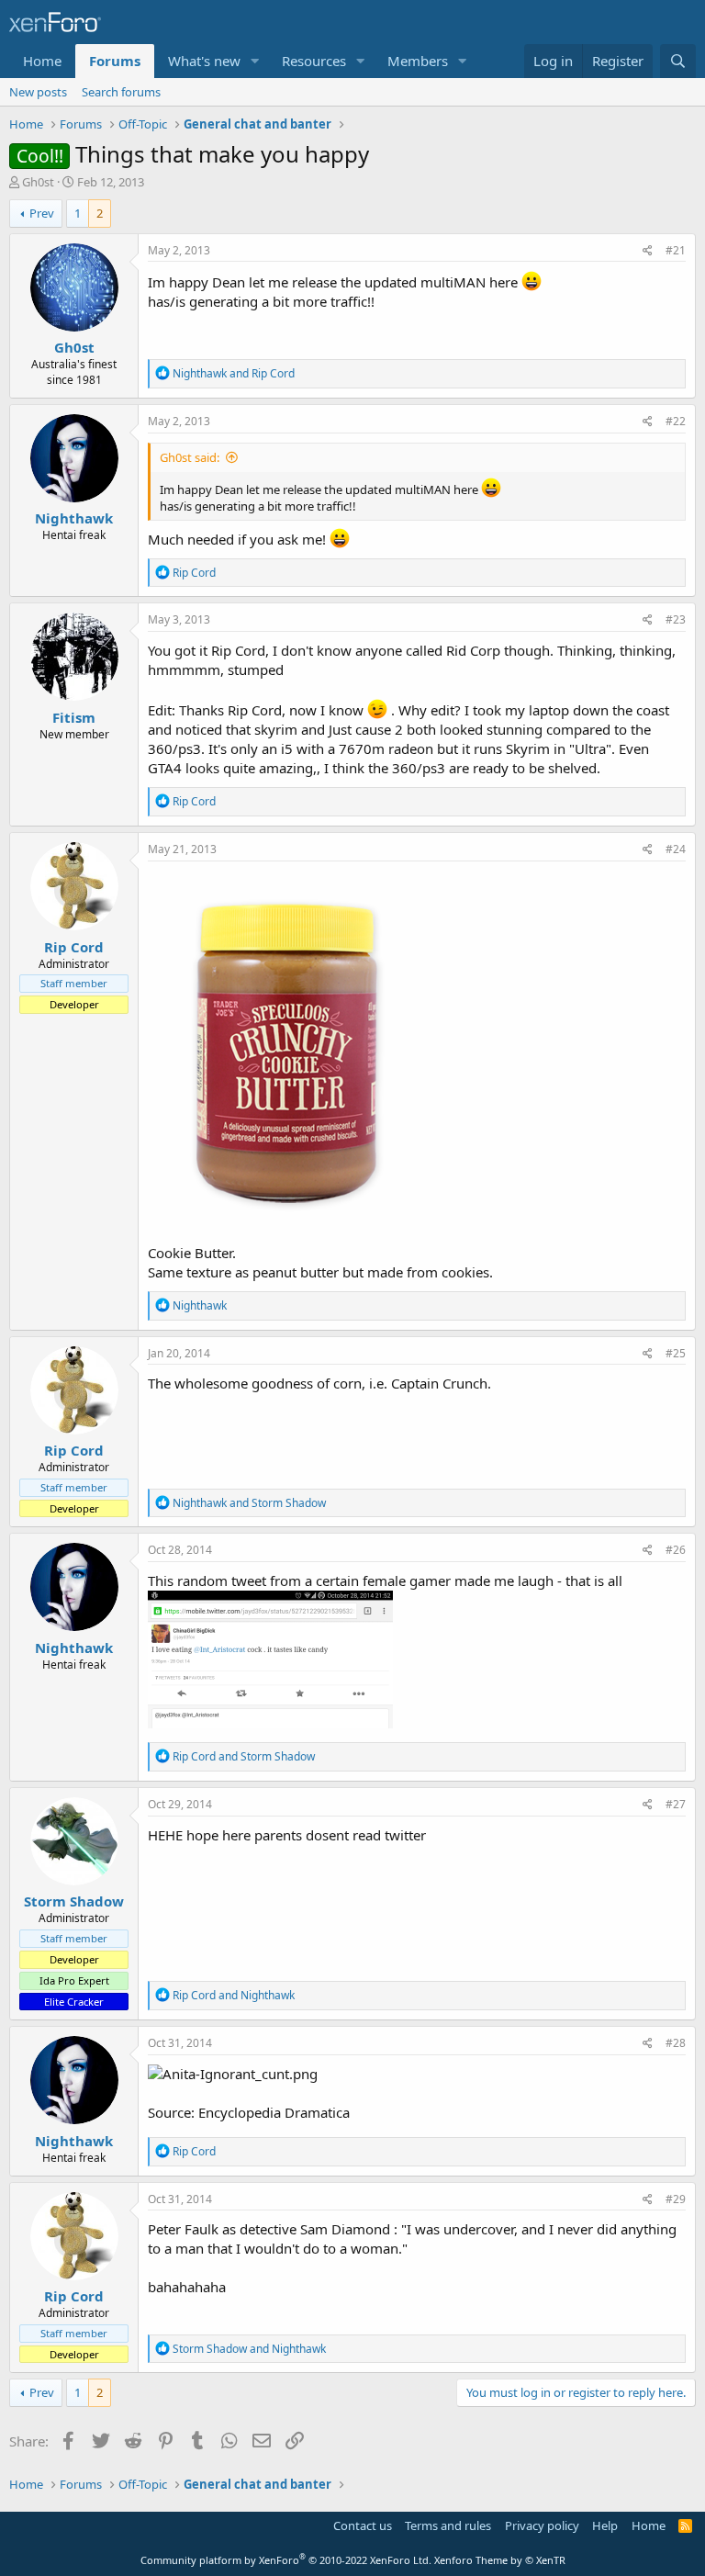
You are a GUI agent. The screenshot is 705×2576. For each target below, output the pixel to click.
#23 (676, 619)
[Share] (648, 251)
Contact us (363, 2525)
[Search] (678, 61)
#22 (676, 421)
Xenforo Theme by (500, 2560)
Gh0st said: (190, 457)
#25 (676, 1353)
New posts (38, 92)
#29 (676, 2199)
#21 (676, 250)
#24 (676, 849)
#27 (676, 1804)
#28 (676, 2043)
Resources (314, 61)
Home (42, 61)
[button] (255, 61)
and (234, 373)
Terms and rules (448, 2525)
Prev (42, 213)
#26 (676, 1550)
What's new (204, 61)
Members (418, 61)
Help (605, 2525)
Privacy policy (542, 2525)
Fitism (74, 717)
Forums (115, 61)
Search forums (121, 92)
